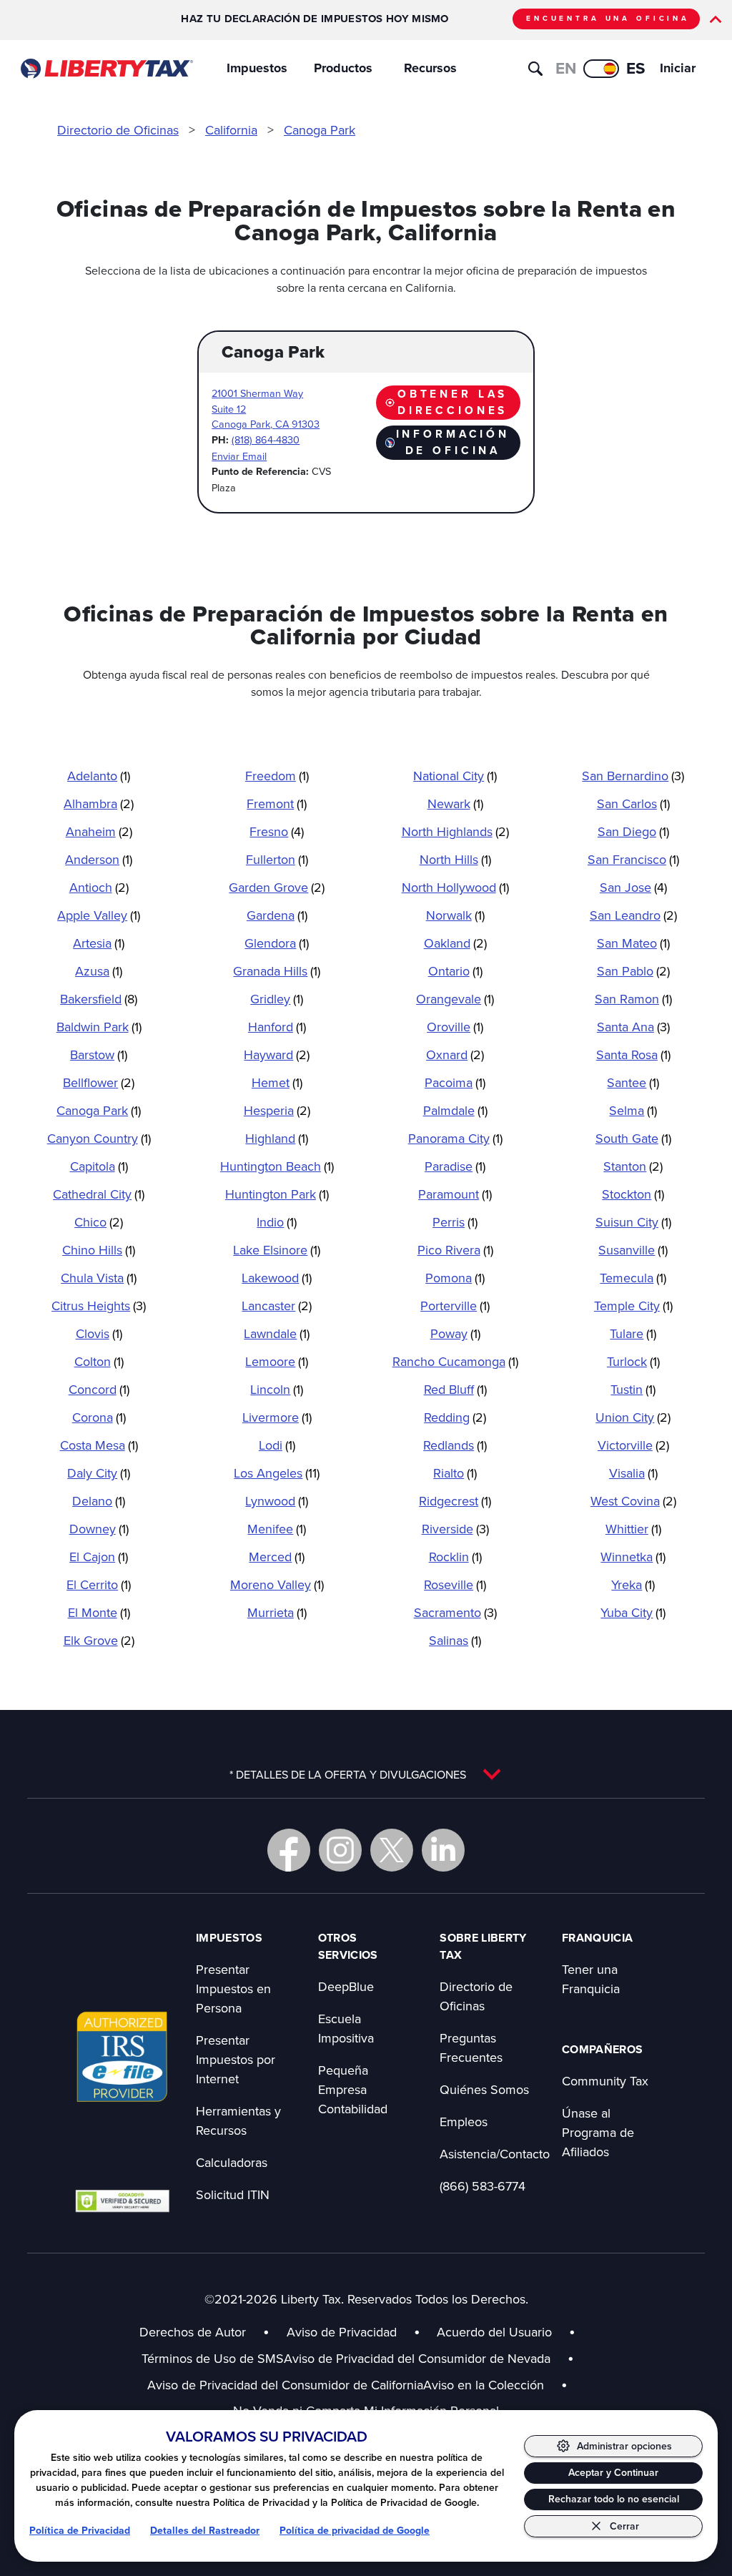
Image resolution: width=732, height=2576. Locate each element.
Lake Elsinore (277, 1250)
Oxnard (455, 1055)
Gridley (277, 999)
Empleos (464, 2122)
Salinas (455, 1640)
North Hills (455, 859)
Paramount (455, 1194)
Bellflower (99, 1082)
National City (455, 776)
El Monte (99, 1612)
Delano (99, 1501)
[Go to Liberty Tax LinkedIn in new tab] (443, 1850)
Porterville (455, 1306)
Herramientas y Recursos (238, 2120)
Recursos (430, 68)
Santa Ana (633, 1027)
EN (566, 68)
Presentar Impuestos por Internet (236, 2059)
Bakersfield (99, 999)
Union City (633, 1417)
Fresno (277, 831)
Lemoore (277, 1361)
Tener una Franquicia (591, 1979)
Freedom (277, 776)
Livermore (277, 1417)
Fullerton (277, 859)
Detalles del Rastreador (205, 2531)
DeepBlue (346, 1986)
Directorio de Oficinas (118, 130)
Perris (455, 1222)
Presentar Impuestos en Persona (233, 1988)
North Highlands (455, 831)
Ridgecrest (455, 1501)
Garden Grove (277, 887)
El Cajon (99, 1557)
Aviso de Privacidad (342, 2332)
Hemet (277, 1082)
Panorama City (455, 1138)
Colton (99, 1361)
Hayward (277, 1055)
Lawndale (277, 1333)
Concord (99, 1389)
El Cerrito (99, 1584)
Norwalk (455, 915)
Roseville (455, 1584)
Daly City (99, 1473)
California (231, 130)
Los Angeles (277, 1473)
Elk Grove (99, 1640)
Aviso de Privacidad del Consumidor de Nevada (429, 2358)
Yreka (633, 1584)
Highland (277, 1138)
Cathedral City (99, 1194)
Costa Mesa (99, 1445)
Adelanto (99, 776)
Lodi (277, 1445)
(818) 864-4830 (266, 439)
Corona (99, 1417)
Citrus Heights (99, 1306)
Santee (633, 1082)
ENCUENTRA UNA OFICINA (608, 18)
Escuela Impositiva (346, 2028)
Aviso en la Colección (495, 2385)
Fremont (277, 803)
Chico (99, 1222)
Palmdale (455, 1110)
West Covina (633, 1501)
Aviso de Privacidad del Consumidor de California (285, 2385)
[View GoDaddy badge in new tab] (122, 2201)
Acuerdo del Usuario (494, 2332)
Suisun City (633, 1222)
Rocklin (455, 1557)
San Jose (633, 887)
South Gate (633, 1138)
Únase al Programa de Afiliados (598, 2132)
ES (636, 68)
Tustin (633, 1389)
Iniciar (678, 68)
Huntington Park (277, 1194)
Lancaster (277, 1306)
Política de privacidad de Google (355, 2531)
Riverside (455, 1529)
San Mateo (633, 943)
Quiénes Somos (484, 2089)
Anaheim (99, 831)
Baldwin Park (99, 1027)
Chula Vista (99, 1278)
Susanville (633, 1250)
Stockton (633, 1194)
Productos (343, 68)
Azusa (99, 971)
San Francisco (633, 859)
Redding (455, 1417)
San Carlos (633, 803)
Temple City (633, 1306)
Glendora (277, 943)
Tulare (633, 1333)
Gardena (277, 915)
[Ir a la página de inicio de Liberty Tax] (106, 69)
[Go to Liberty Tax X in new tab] (392, 1850)
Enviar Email (239, 456)
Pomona (455, 1278)
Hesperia (277, 1110)
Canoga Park (320, 130)
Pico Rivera (455, 1250)
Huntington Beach (277, 1166)
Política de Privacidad (80, 2531)
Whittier (633, 1529)
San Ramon (633, 999)
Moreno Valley (277, 1584)
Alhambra (99, 803)
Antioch (99, 887)
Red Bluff (455, 1389)
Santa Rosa (633, 1055)
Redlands (455, 1445)
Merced (277, 1557)
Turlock (633, 1361)
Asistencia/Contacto (495, 2154)
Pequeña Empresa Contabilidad (353, 2089)
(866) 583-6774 (483, 2186)
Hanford (277, 1027)
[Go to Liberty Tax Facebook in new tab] (289, 1850)
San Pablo (633, 971)
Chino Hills (99, 1250)
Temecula (633, 1278)
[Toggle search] (535, 69)
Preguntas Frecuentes (471, 2047)
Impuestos (257, 68)
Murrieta (277, 1612)
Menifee (277, 1529)
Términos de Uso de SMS (213, 2358)
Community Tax (605, 2081)
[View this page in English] (601, 69)
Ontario (455, 971)
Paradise (455, 1166)
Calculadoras (232, 2162)
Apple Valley (99, 915)
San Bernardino (633, 776)
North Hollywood (455, 887)
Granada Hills (277, 971)
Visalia (633, 1473)
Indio (277, 1222)
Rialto (455, 1473)
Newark (455, 803)
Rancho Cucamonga (455, 1361)
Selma (633, 1110)
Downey (99, 1529)
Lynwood (277, 1501)
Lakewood (277, 1278)
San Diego (633, 831)
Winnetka (633, 1557)
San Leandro (633, 915)
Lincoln (277, 1389)
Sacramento (455, 1612)
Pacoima (455, 1082)
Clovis (99, 1333)
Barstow (99, 1055)
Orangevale (455, 999)
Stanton (633, 1166)
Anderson (99, 859)
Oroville (455, 1027)
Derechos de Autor (193, 2332)
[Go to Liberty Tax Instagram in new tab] (340, 1850)
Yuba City (633, 1612)
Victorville (633, 1445)
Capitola (99, 1166)
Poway (455, 1333)
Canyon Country (99, 1138)
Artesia (99, 943)
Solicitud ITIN (233, 2194)
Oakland (455, 943)
